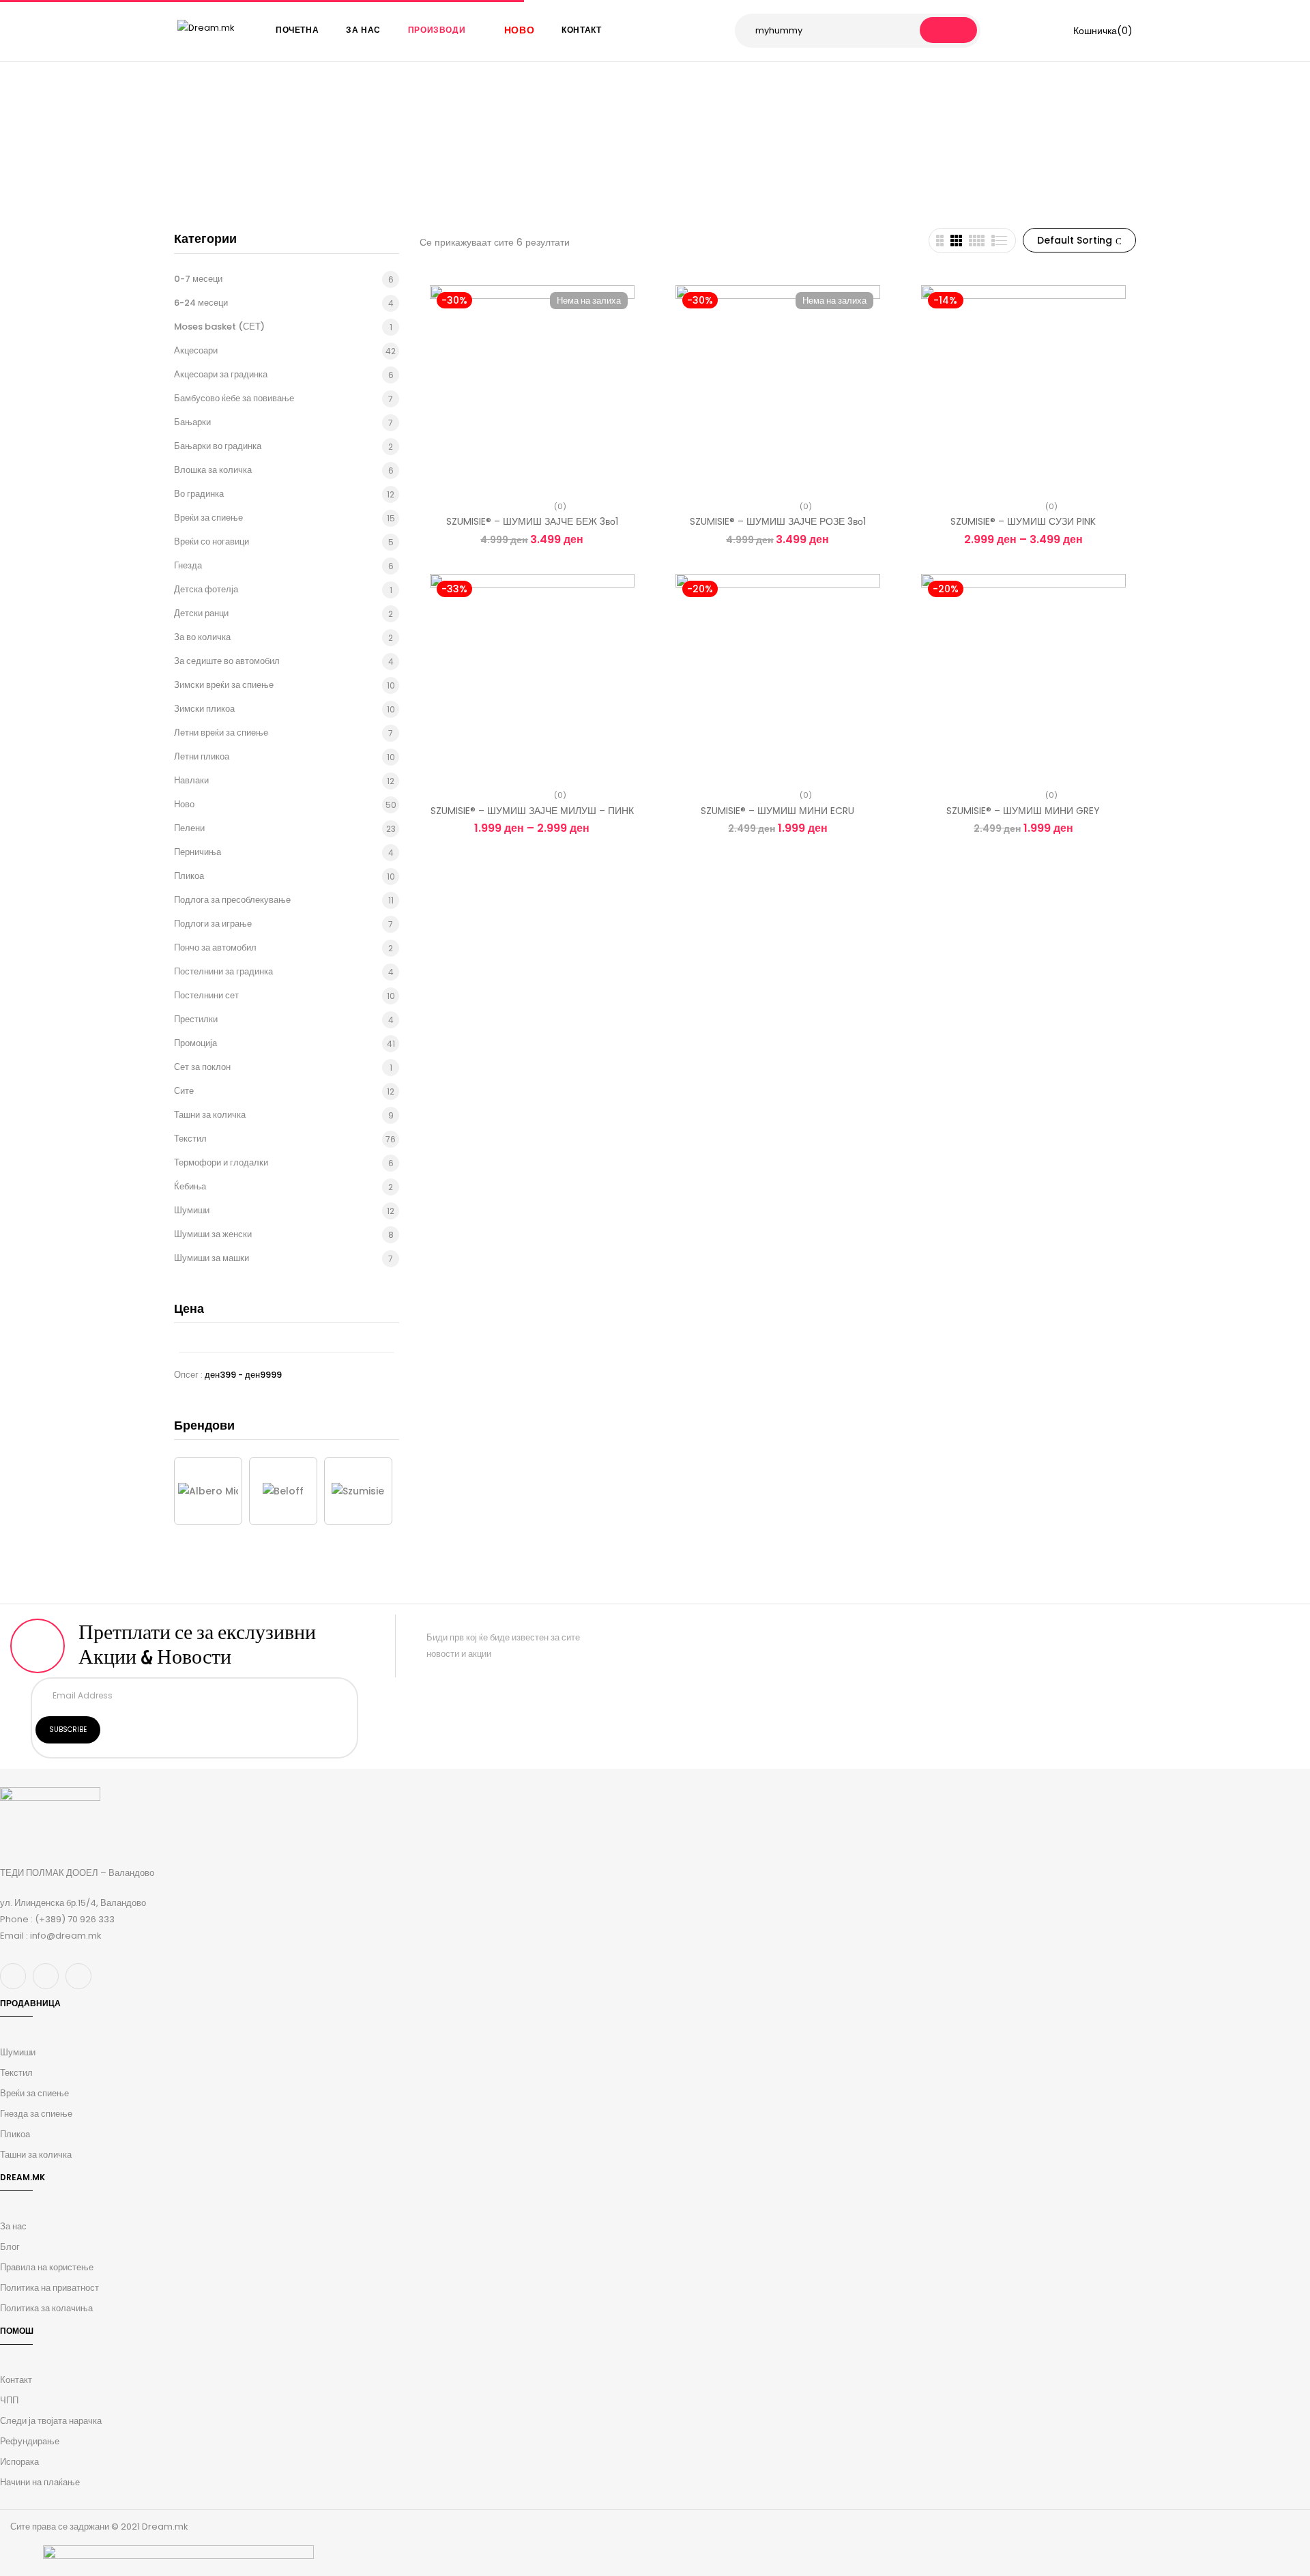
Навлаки (191, 780)
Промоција (195, 1043)
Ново (184, 804)
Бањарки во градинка (218, 446)
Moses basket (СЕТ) (219, 327)
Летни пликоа (202, 756)
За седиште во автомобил (227, 661)
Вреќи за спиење (208, 518)
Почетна (517, 157)
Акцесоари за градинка (221, 374)
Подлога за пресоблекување (232, 900)
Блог (10, 2247)
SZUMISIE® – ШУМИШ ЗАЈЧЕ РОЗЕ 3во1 (778, 521)
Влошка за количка (213, 470)
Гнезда (188, 565)
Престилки (196, 1019)
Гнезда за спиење (36, 2114)
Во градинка (199, 494)
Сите (184, 1091)
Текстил (190, 1139)
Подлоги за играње (213, 924)
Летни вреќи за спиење (221, 733)
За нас (13, 2226)
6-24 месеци (201, 303)
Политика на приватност (49, 2288)
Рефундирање (30, 2441)
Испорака (19, 2462)
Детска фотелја (206, 589)
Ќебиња (190, 1186)
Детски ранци (201, 613)
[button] (1094, 31)
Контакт (16, 2380)
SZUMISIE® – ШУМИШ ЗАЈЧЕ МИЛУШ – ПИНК (532, 811)
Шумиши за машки (212, 1258)
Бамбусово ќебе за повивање (234, 398)
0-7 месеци (198, 279)
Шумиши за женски (213, 1234)
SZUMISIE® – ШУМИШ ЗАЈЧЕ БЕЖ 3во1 (532, 521)
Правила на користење (47, 2267)
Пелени (189, 828)
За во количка (202, 637)
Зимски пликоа (204, 709)
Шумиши (192, 1210)
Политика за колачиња (46, 2308)
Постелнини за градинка (223, 971)
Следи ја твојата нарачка (51, 2421)
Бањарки (192, 422)
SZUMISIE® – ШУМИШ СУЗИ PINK (1023, 521)
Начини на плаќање (40, 2482)
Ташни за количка (210, 1115)
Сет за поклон (202, 1067)
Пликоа (189, 876)
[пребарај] (948, 30)
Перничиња (198, 852)
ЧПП (9, 2400)
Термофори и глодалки (221, 1162)
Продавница (578, 157)
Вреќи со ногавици (212, 541)
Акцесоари (196, 350)
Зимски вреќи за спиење (224, 685)
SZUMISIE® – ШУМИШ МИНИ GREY (1023, 811)
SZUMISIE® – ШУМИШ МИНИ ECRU (777, 811)
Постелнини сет (206, 995)
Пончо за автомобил (215, 947)
